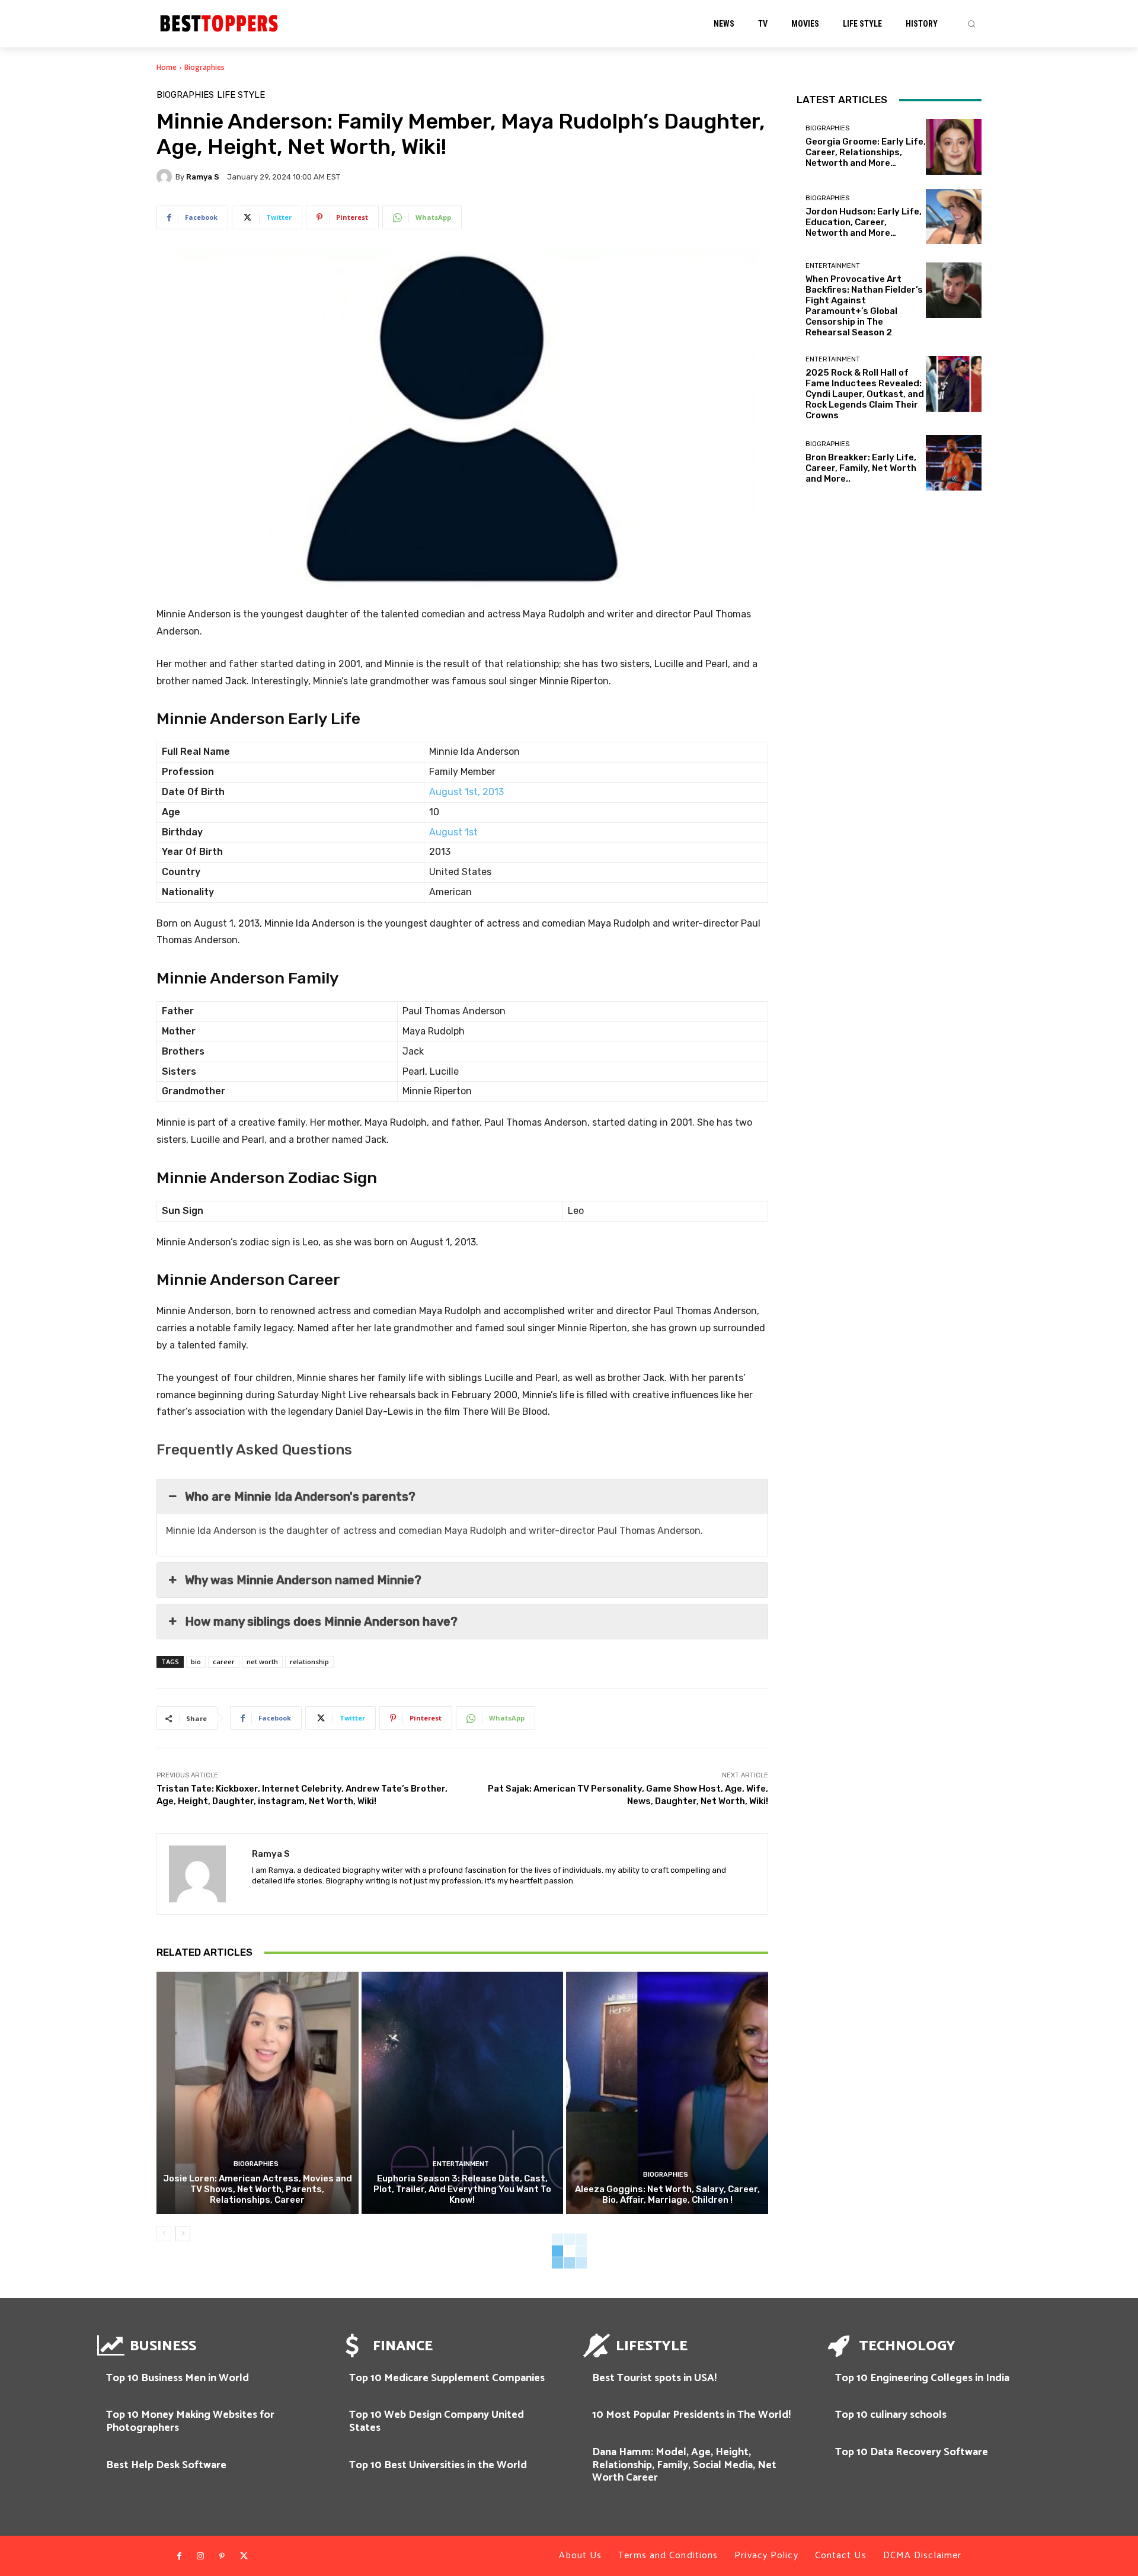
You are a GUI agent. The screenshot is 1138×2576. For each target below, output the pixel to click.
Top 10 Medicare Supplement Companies (447, 2378)
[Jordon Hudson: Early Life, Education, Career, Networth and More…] (954, 217)
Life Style (241, 95)
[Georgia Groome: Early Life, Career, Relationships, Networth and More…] (954, 147)
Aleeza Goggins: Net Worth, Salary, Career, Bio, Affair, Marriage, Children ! (667, 2194)
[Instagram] (200, 2556)
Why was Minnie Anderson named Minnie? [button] (303, 1580)
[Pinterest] (222, 2556)
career (224, 1662)
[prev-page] (164, 2234)
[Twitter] (244, 2556)
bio (196, 1662)
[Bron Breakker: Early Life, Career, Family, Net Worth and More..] (954, 463)
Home (167, 67)
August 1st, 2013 (466, 792)
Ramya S (203, 177)
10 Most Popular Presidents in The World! (691, 2415)
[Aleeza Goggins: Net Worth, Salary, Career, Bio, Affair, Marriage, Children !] (667, 2093)
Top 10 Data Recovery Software (912, 2452)
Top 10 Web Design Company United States (437, 2421)
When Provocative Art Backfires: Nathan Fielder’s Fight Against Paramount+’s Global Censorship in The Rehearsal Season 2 (864, 306)
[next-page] (183, 2234)
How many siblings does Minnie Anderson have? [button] (321, 1622)
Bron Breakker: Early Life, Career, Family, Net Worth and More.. (861, 468)
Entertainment (461, 2164)
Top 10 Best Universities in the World (438, 2465)
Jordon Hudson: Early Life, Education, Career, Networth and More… (864, 222)
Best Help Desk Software (166, 2465)
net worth (262, 1662)
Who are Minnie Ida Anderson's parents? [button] (300, 1497)
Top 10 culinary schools (891, 2415)
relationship (309, 1662)
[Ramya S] (166, 177)
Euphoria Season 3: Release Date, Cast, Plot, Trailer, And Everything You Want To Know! (462, 2189)
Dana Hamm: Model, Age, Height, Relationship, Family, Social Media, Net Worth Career (684, 2465)
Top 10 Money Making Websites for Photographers (190, 2421)
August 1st (453, 832)
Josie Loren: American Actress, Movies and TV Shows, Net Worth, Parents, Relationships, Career (258, 2189)
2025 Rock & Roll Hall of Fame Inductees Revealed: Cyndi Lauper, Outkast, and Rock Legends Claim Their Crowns (865, 394)
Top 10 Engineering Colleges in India (922, 2378)
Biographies (204, 67)
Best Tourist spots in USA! (654, 2378)
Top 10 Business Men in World (178, 2378)
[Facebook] (179, 2556)
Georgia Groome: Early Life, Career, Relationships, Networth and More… (866, 152)
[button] (971, 24)
